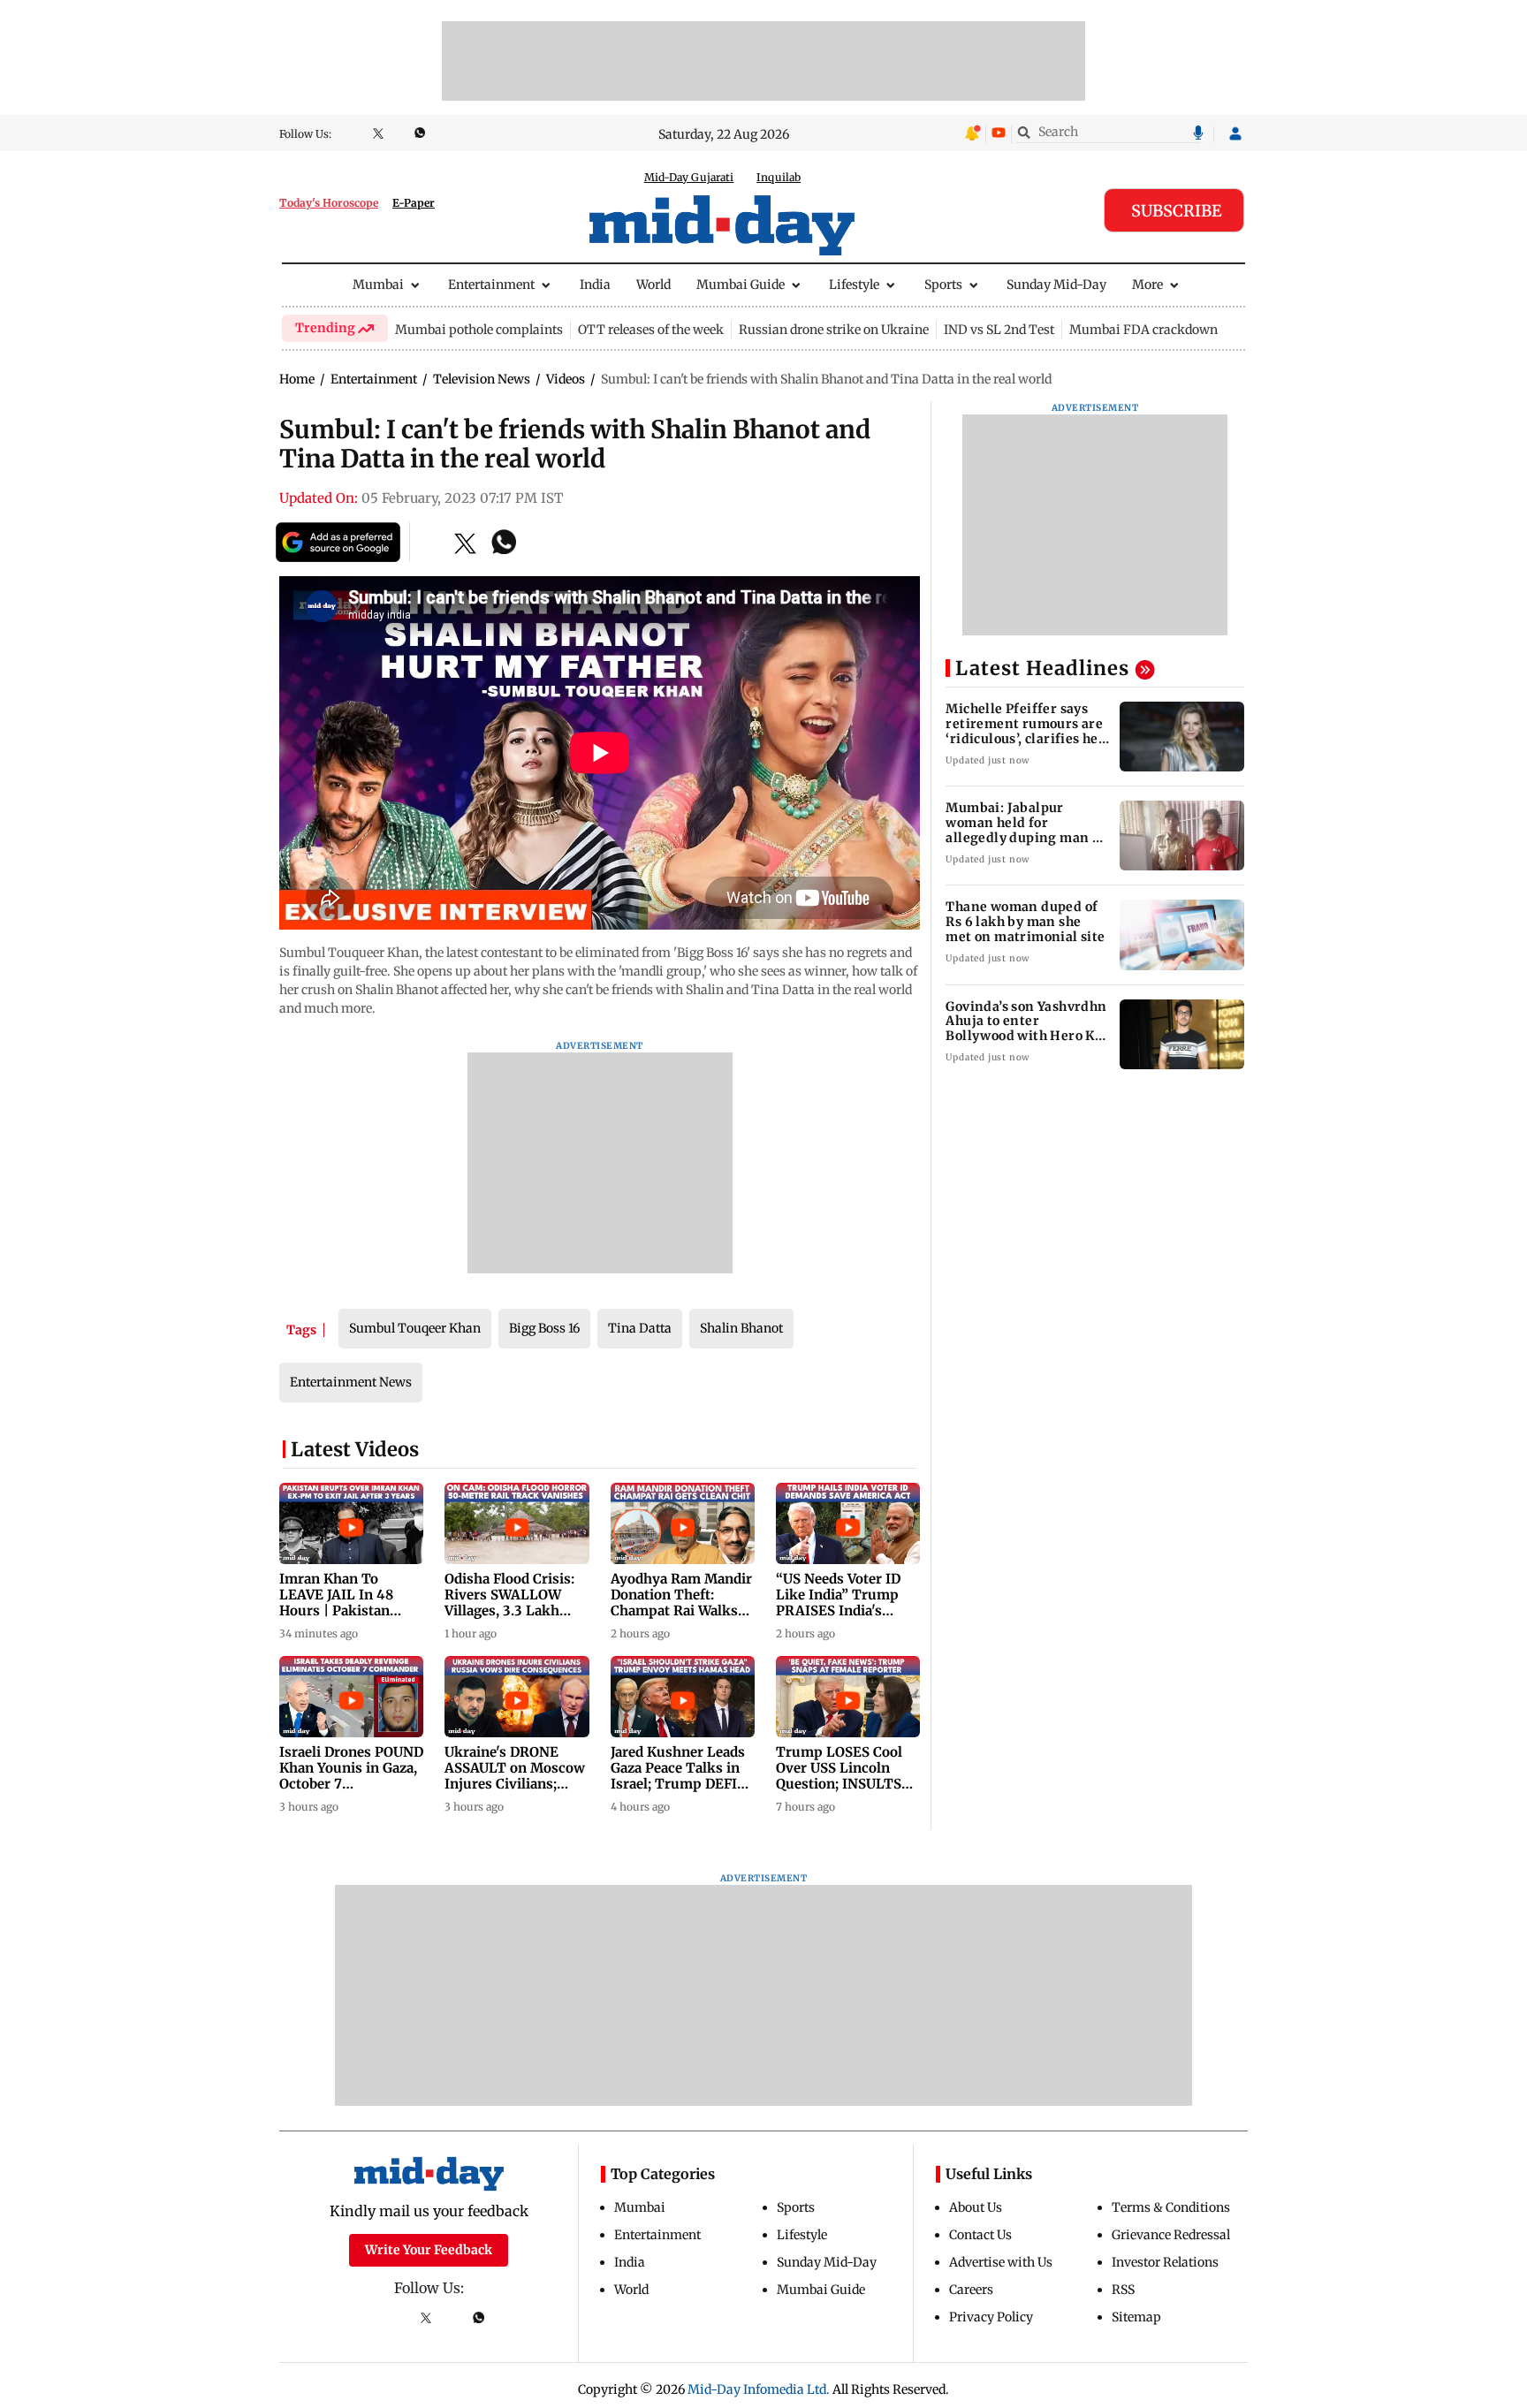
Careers (971, 2290)
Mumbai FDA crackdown (1143, 330)
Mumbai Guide (741, 285)
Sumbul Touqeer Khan (415, 1328)
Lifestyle (854, 285)
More (1147, 285)
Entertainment (491, 285)
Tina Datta (640, 1328)
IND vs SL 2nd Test (999, 330)
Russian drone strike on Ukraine (834, 330)
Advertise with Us (1001, 2262)
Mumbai (378, 285)
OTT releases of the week (651, 330)
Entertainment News (351, 1382)
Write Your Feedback (429, 2250)
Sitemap (1136, 2317)
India (595, 285)
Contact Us (980, 2235)
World (653, 285)
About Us (976, 2207)
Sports (943, 285)
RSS (1123, 2290)
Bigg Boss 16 (544, 1328)
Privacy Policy (991, 2317)
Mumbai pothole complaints (479, 330)
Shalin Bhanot (741, 1328)
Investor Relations (1165, 2262)
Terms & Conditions (1171, 2207)
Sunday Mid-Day (1056, 285)
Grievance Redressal (1171, 2235)
